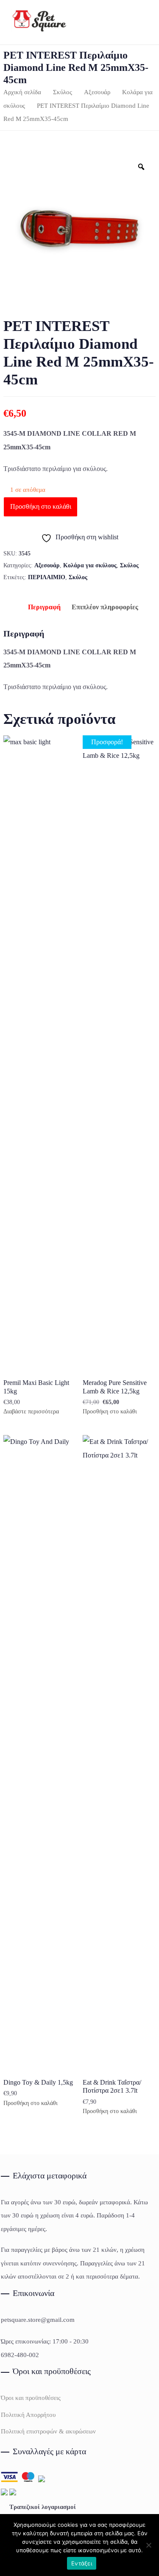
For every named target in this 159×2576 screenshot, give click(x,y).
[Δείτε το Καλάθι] (136, 22)
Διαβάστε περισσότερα (31, 1412)
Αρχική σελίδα (22, 92)
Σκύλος (63, 92)
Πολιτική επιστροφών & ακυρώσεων (48, 2431)
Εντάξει (82, 2563)
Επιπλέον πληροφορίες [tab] (105, 607)
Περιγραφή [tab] (44, 607)
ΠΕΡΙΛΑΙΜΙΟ (47, 577)
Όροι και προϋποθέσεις (31, 2398)
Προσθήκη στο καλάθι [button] (110, 1412)
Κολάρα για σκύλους (90, 565)
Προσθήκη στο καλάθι (41, 506)
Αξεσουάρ (97, 92)
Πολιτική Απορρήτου (28, 2415)
